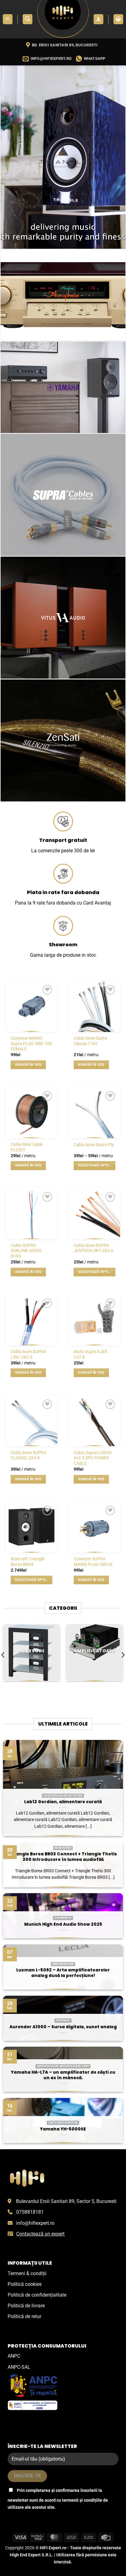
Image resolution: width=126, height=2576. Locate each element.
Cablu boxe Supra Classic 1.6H (90, 1041)
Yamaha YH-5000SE (63, 2129)
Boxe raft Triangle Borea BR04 (28, 1562)
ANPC (14, 2356)
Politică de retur (24, 2316)
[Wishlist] (47, 990)
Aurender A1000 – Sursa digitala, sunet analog (63, 2027)
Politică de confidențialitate (37, 2295)
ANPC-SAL (19, 2367)
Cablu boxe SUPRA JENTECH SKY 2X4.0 (93, 1248)
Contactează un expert (40, 2234)
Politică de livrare (26, 2306)
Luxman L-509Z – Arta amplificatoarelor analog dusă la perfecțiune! (63, 1973)
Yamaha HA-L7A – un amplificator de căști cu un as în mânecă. (63, 2075)
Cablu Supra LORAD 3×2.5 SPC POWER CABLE (93, 1458)
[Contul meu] (98, 19)
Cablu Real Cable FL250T (27, 1147)
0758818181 (30, 2212)
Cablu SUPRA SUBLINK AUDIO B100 (26, 1251)
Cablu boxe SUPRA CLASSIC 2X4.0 (28, 1455)
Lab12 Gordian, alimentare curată (63, 1802)
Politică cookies (25, 2284)
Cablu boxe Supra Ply (94, 1145)
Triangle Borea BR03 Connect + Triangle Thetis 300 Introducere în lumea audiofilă (63, 1857)
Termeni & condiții (27, 2273)
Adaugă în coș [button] (28, 1065)
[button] (8, 19)
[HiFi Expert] (63, 19)
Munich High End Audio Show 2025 (63, 1924)
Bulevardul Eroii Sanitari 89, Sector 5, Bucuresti (66, 2201)
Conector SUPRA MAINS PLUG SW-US (93, 1562)
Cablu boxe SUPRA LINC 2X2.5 (28, 1354)
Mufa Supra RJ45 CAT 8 (90, 1354)
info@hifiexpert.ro (35, 2223)
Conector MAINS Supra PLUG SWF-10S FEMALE (31, 1043)
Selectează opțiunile (96, 1165)
